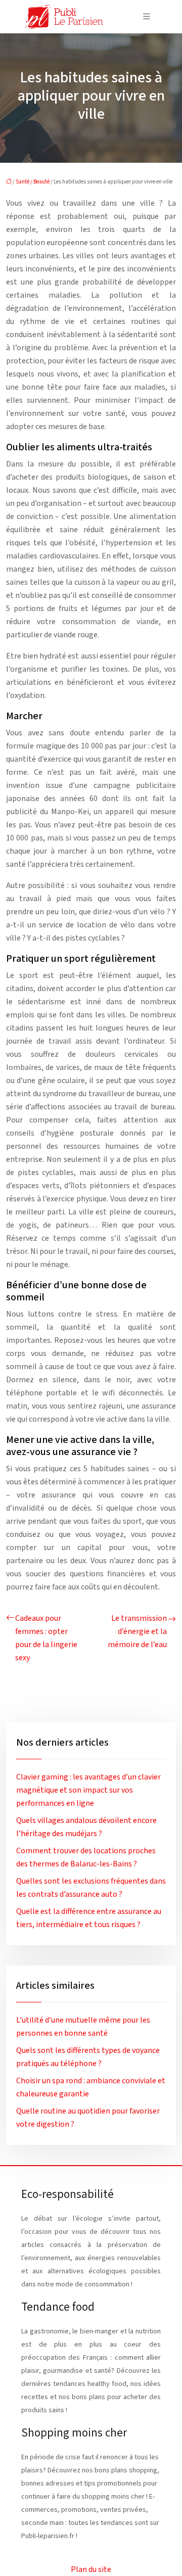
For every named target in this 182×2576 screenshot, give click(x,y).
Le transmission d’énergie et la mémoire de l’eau (137, 1631)
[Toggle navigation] (147, 17)
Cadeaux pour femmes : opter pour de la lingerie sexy (46, 1638)
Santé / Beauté (33, 182)
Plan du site (91, 2569)
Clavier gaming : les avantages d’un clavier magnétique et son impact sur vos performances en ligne (88, 1790)
